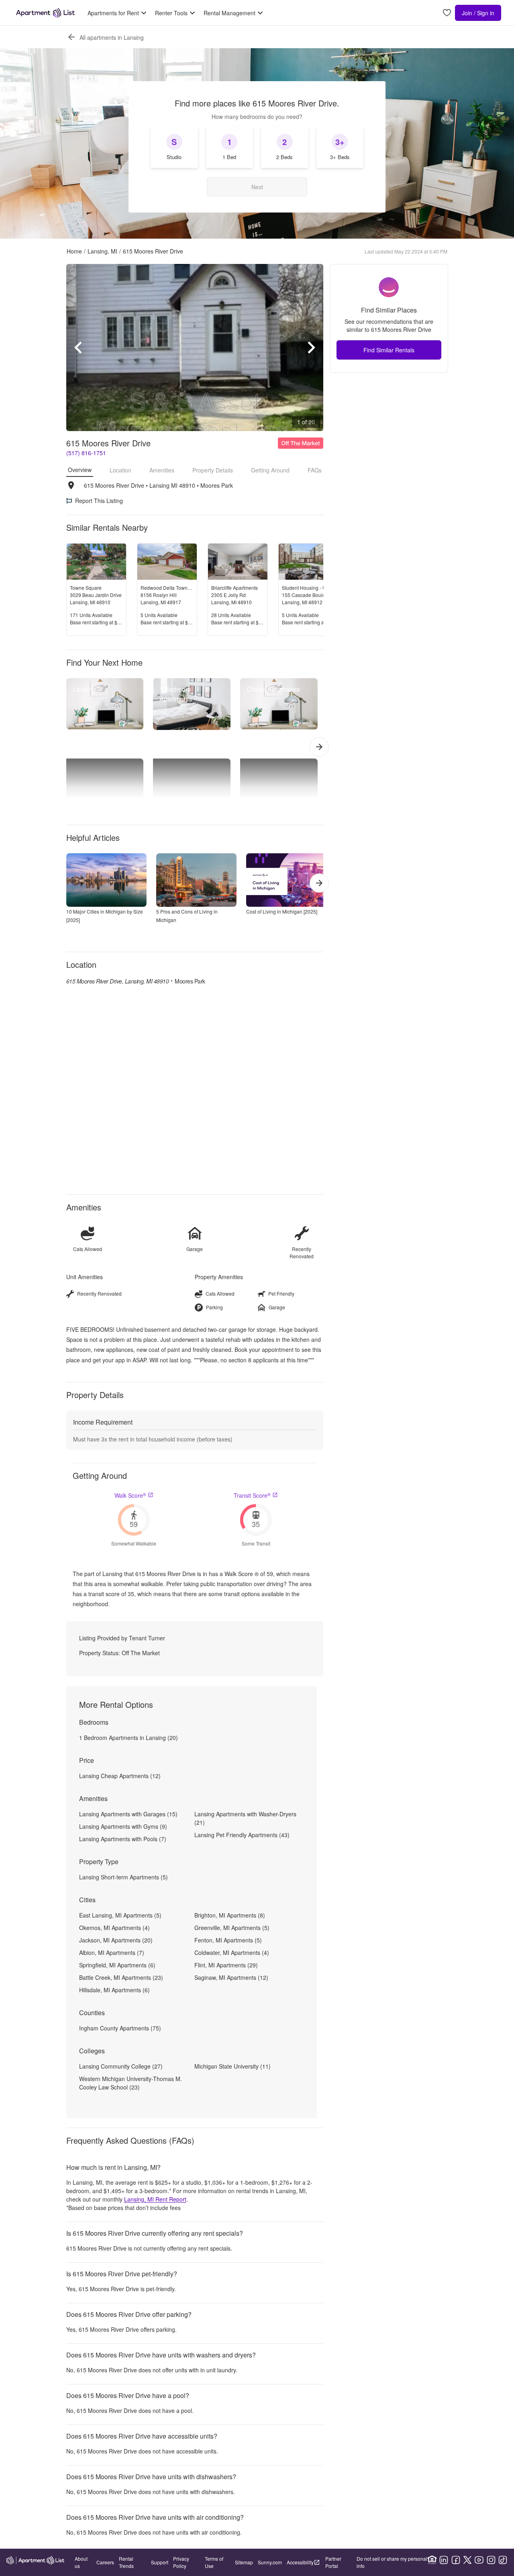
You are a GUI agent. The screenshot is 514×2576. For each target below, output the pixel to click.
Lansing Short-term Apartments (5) (123, 1877)
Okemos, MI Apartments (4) (114, 1928)
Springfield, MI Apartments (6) (117, 1965)
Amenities (162, 470)
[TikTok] (503, 2560)
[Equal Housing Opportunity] (432, 2560)
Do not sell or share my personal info (392, 2562)
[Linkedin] (444, 2560)
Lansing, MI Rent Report (155, 2199)
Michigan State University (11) (233, 2066)
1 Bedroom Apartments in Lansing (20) (128, 1738)
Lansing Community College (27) (121, 2066)
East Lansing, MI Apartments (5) (120, 1915)
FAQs (315, 470)
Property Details (213, 470)
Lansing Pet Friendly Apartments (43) (242, 1835)
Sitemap (244, 2562)
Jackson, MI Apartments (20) (116, 1940)
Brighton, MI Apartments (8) (230, 1915)
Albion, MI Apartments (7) (112, 1952)
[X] (467, 2560)
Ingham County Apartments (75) (120, 2028)
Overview (80, 470)
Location (120, 470)
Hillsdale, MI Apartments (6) (114, 1990)
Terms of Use (214, 2562)
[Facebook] (456, 2560)
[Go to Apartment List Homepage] (45, 13)
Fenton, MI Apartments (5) (228, 1940)
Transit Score (252, 1495)
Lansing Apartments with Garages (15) (128, 1814)
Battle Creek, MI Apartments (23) (121, 1977)
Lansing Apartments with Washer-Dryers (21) (245, 1818)
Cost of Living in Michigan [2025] (282, 911)
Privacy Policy (181, 2562)
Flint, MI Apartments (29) (226, 1965)
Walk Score (130, 1495)
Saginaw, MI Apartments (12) (231, 1977)
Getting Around (270, 470)
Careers (105, 2562)
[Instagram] (491, 2560)
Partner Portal (333, 2562)
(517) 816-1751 (86, 453)
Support (160, 2562)
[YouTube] (479, 2560)
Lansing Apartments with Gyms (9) (123, 1826)
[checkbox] (174, 147)
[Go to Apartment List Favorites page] (447, 13)
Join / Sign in (478, 13)
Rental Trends (126, 2562)
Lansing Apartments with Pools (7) (123, 1839)
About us (81, 2562)
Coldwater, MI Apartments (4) (232, 1952)
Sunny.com (270, 2562)
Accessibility (300, 2562)
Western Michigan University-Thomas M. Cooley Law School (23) (131, 2083)
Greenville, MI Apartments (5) (232, 1928)
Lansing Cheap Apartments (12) (120, 1776)
